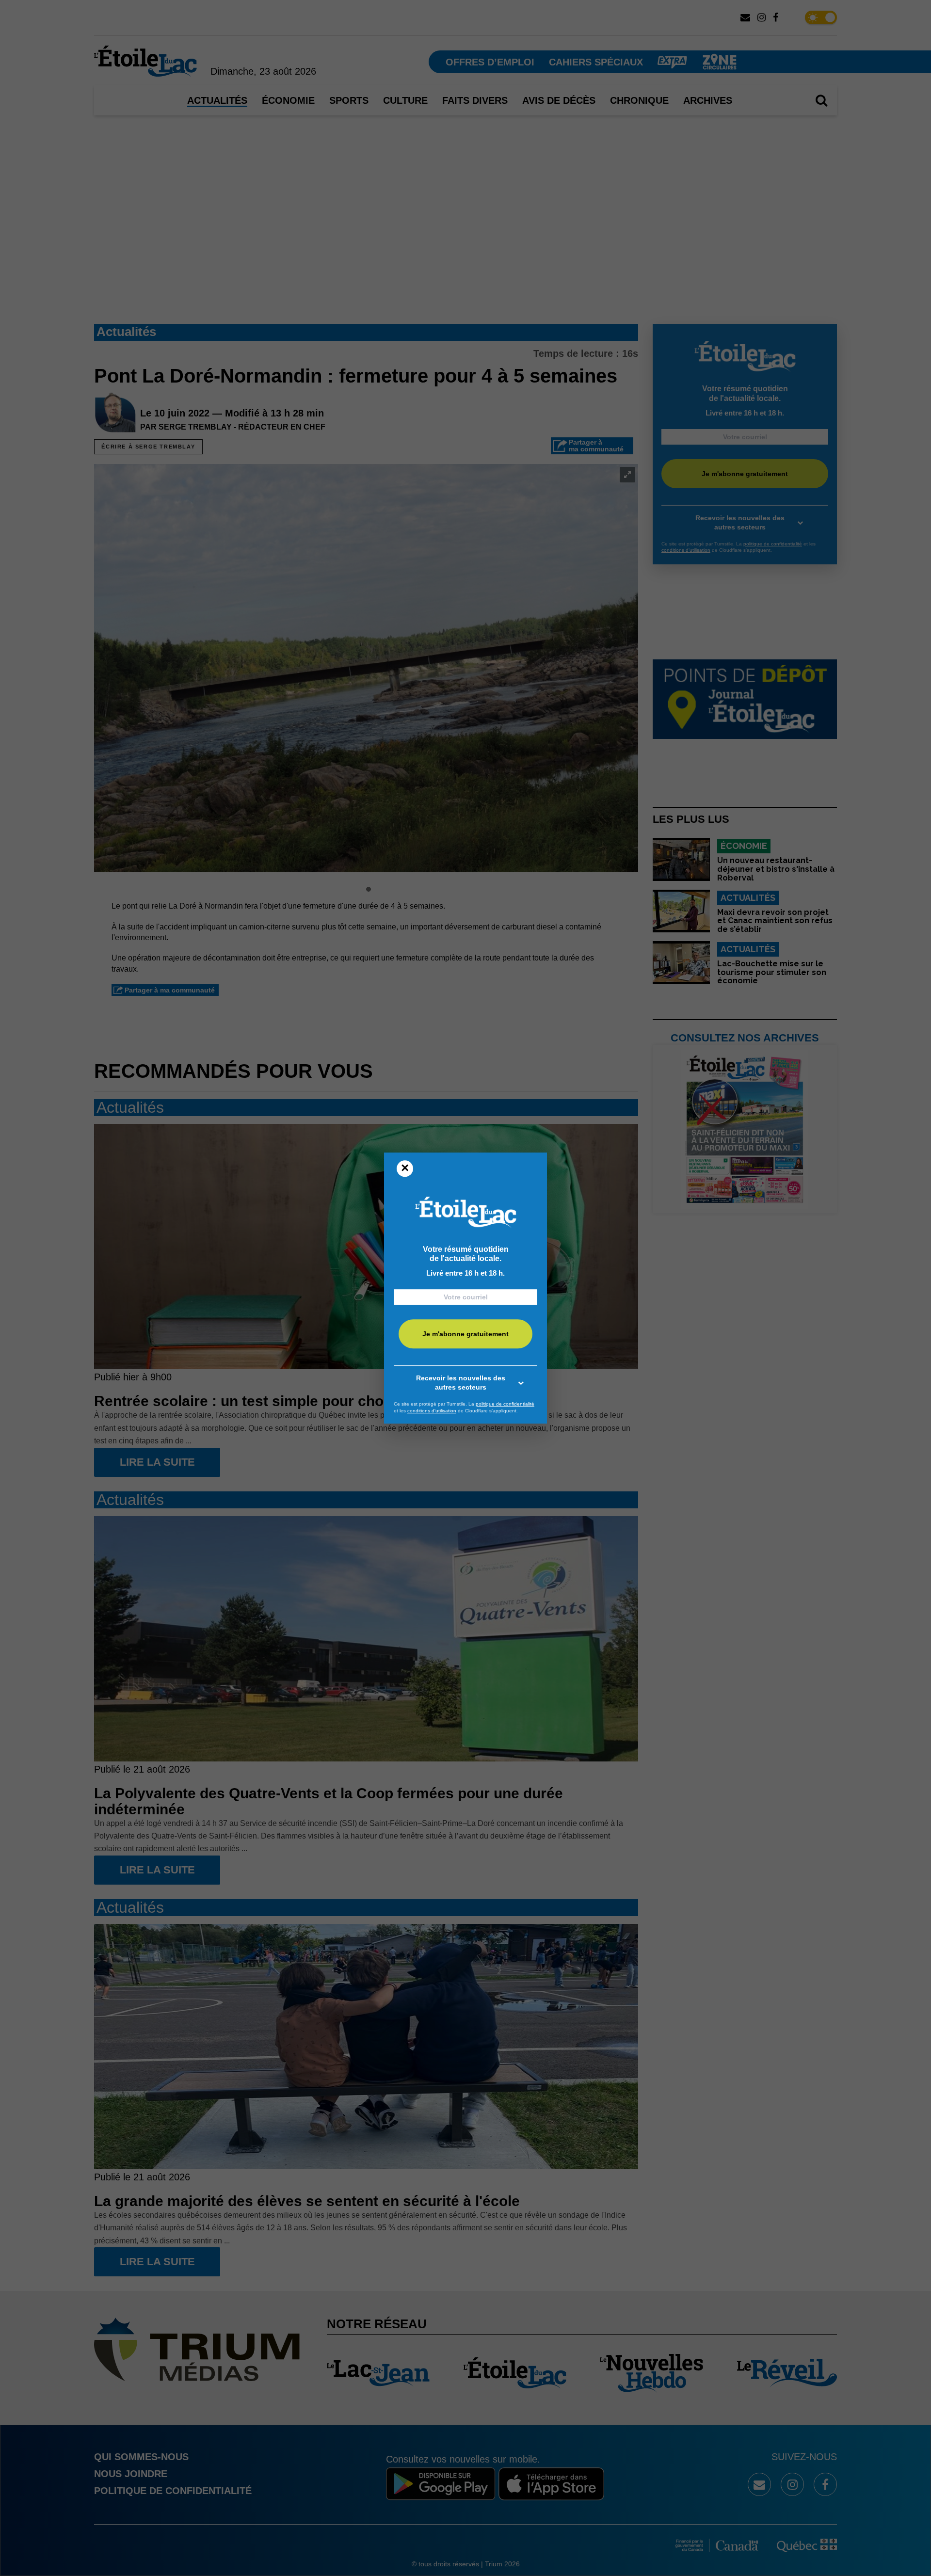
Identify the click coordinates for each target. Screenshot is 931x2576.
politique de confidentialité (505, 1404)
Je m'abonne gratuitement (465, 1334)
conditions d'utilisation (432, 1411)
